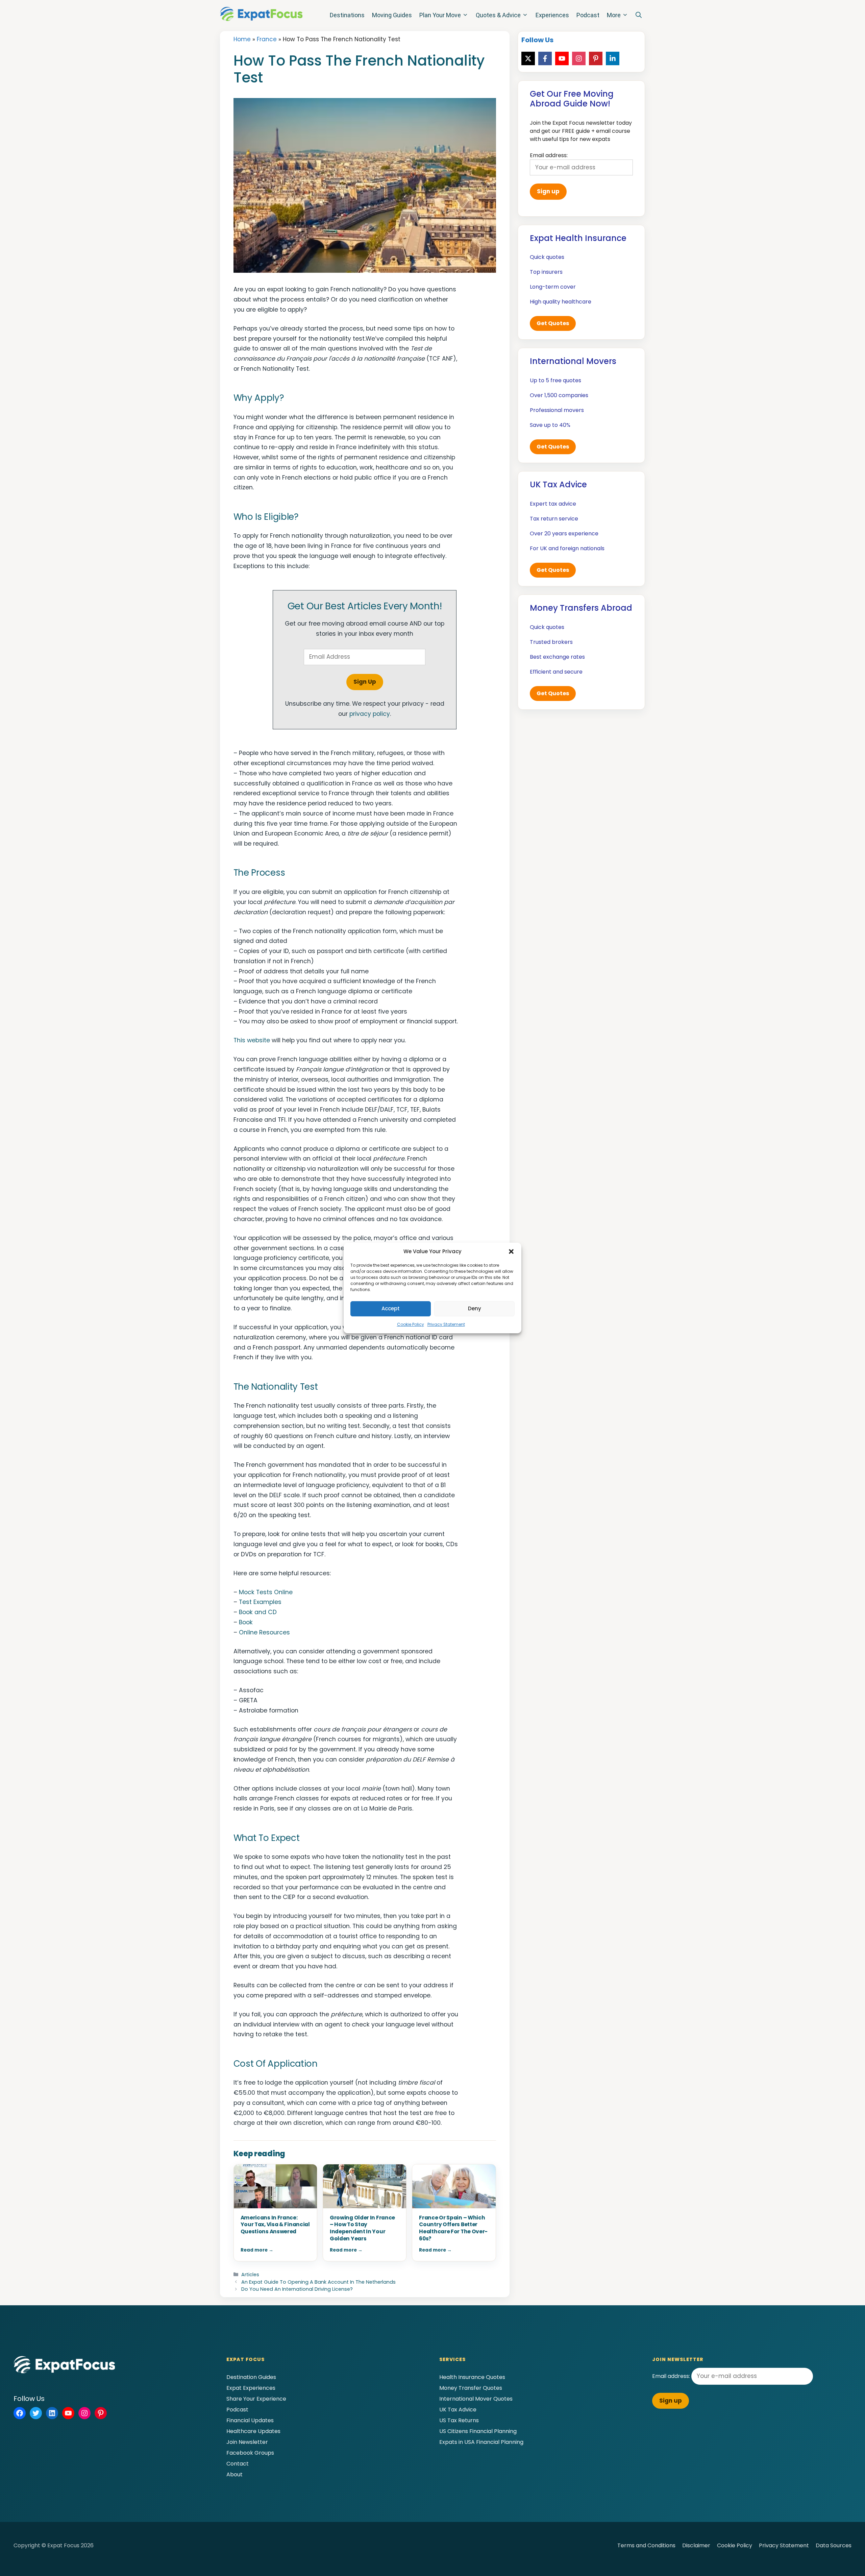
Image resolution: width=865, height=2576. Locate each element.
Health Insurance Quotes (472, 2377)
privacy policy (370, 714)
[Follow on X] (528, 58)
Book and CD (258, 1612)
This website (252, 1040)
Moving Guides (392, 15)
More (614, 15)
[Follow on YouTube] (562, 58)
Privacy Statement (446, 1324)
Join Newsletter (247, 2442)
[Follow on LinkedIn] (613, 58)
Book (246, 1622)
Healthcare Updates (253, 2431)
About (234, 2474)
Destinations (347, 15)
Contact (238, 2464)
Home (242, 39)
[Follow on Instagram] (579, 58)
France (267, 39)
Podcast (588, 15)
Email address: (672, 2376)
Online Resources (264, 1632)
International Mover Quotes (476, 2399)
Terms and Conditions (646, 2545)
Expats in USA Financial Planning (481, 2442)
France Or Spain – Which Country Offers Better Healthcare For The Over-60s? (453, 2228)
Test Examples (260, 1602)
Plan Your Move (440, 15)
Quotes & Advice (498, 15)
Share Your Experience (256, 2399)
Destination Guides (251, 2377)
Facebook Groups (250, 2453)
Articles (250, 2275)
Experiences (552, 15)
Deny (475, 1308)
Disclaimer (696, 2545)
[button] (511, 1251)
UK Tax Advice (458, 2410)
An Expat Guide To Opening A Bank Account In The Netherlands (318, 2282)
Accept (391, 1308)
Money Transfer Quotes (471, 2388)
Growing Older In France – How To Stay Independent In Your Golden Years (362, 2228)
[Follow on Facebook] (545, 58)
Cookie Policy (411, 1324)
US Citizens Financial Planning (478, 2431)
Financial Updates (250, 2420)
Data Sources (834, 2545)
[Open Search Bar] (639, 15)
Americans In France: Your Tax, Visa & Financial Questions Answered (275, 2225)
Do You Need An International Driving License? (297, 2289)
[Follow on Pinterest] (596, 58)
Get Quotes (553, 323)
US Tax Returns (459, 2420)
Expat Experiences (251, 2388)
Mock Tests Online (266, 1592)
